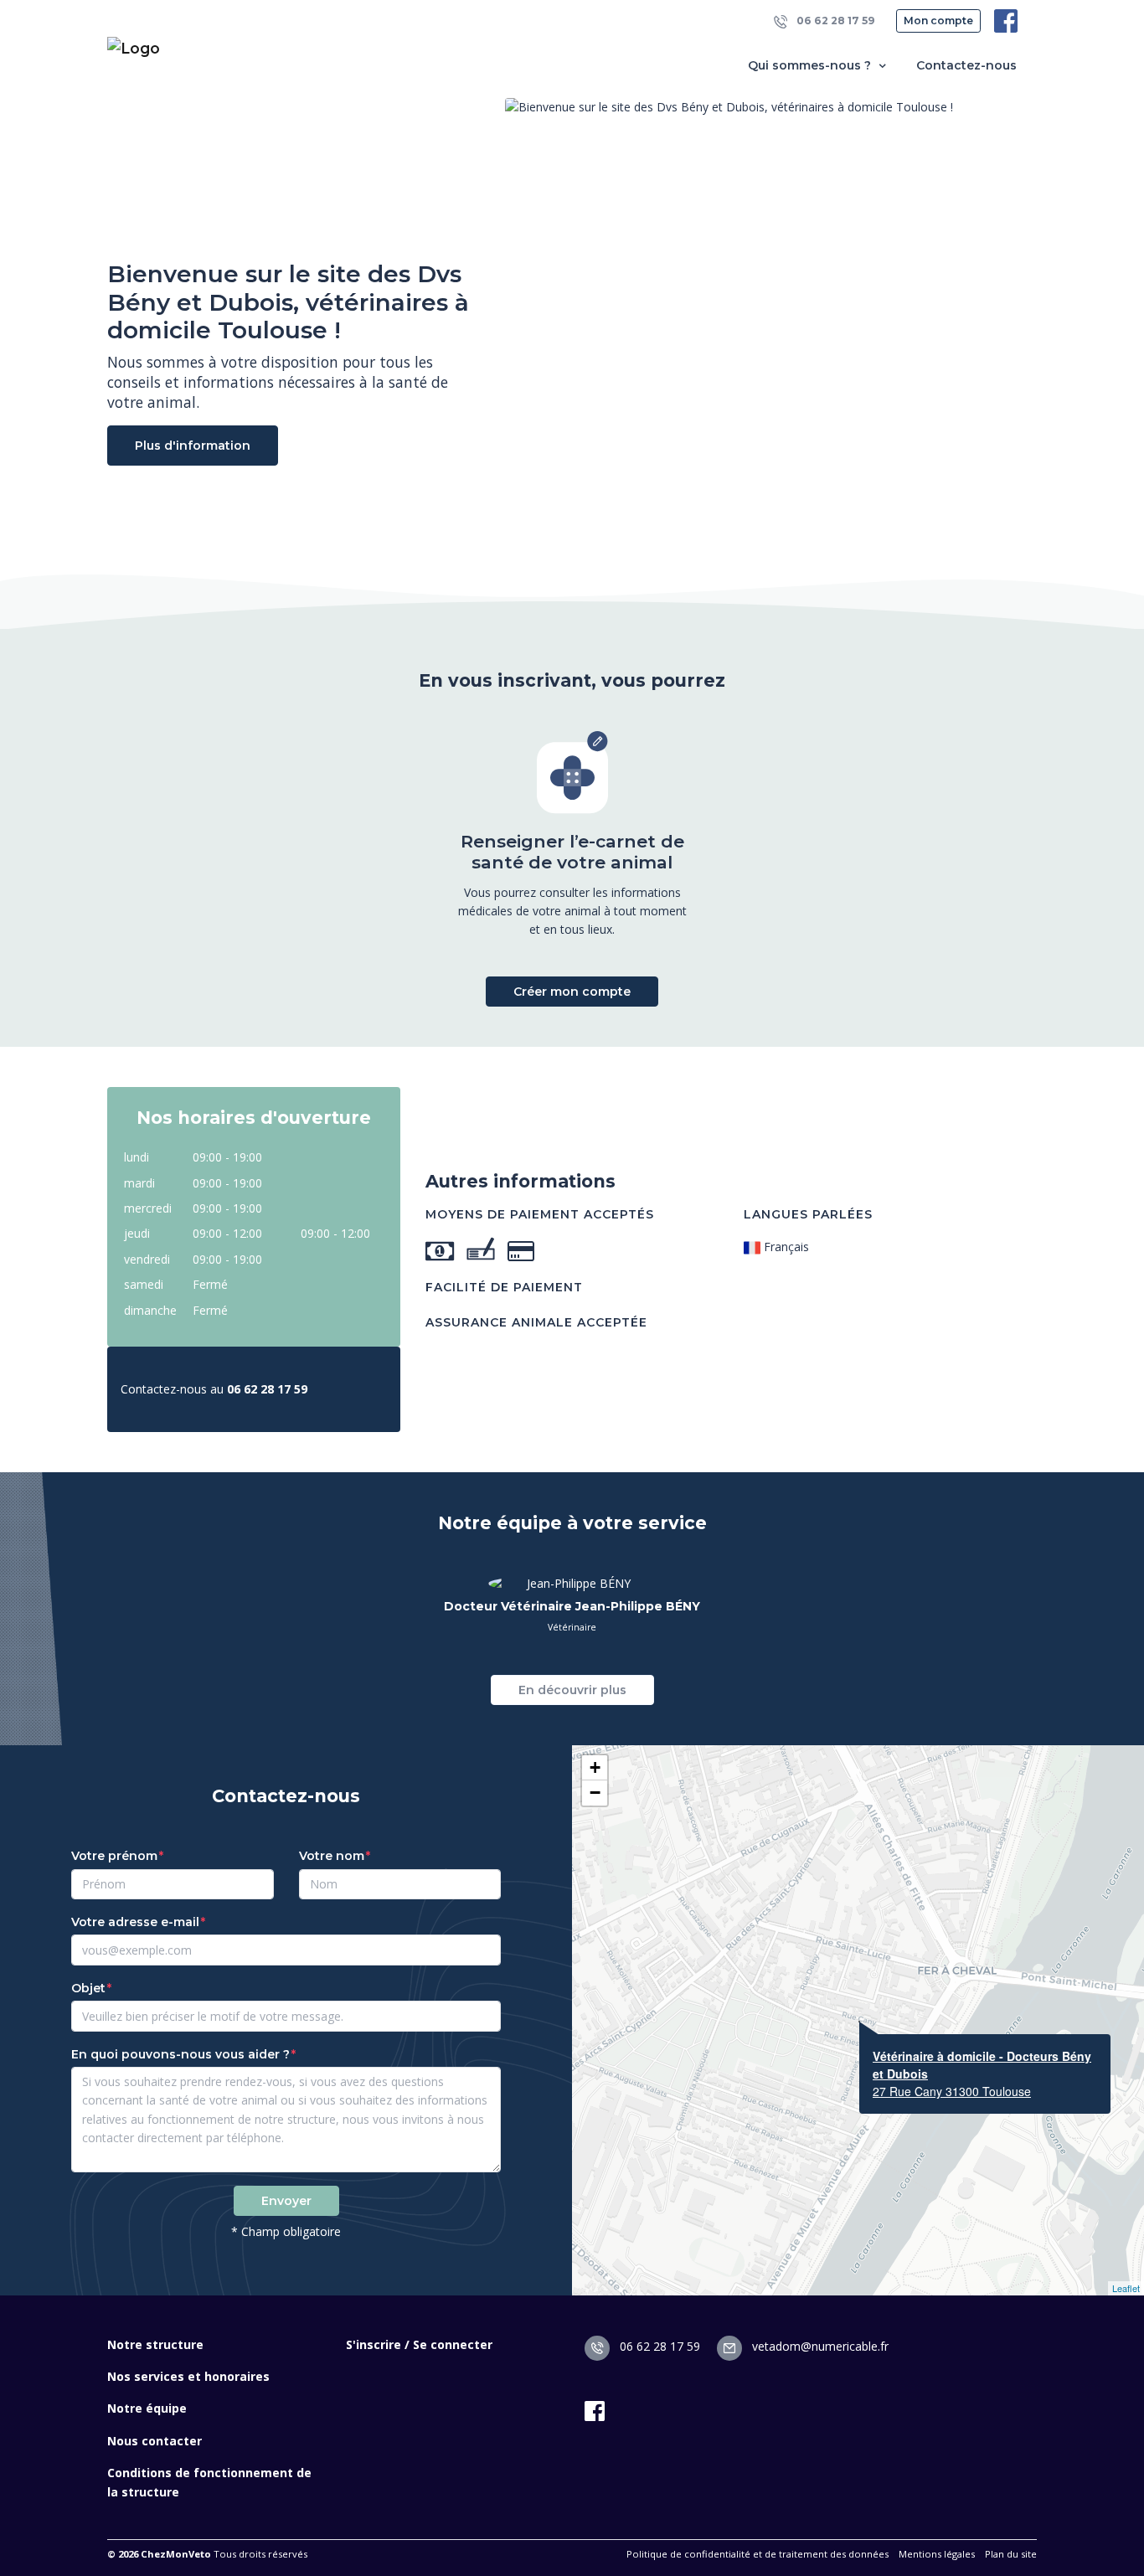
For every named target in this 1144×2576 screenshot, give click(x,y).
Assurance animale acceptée (536, 1322)
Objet (88, 1988)
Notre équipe (147, 2408)
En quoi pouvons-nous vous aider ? (180, 2054)
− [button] (595, 1793)
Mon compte (938, 21)
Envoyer (286, 2201)
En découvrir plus (572, 1690)
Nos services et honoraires (188, 2376)
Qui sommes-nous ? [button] (811, 65)
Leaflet (1126, 2288)
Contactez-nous (966, 65)
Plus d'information (193, 446)
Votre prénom (114, 1856)
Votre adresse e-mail (135, 1922)
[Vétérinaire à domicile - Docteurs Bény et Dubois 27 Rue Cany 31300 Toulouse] (859, 2022)
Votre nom (332, 1856)
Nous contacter (155, 2441)
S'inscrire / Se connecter (419, 2344)
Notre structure (155, 2344)
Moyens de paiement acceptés (540, 1214)
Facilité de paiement (504, 1287)
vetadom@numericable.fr (819, 2346)
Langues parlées (808, 1214)
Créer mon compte (572, 992)
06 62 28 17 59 (835, 21)
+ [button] (595, 1767)
